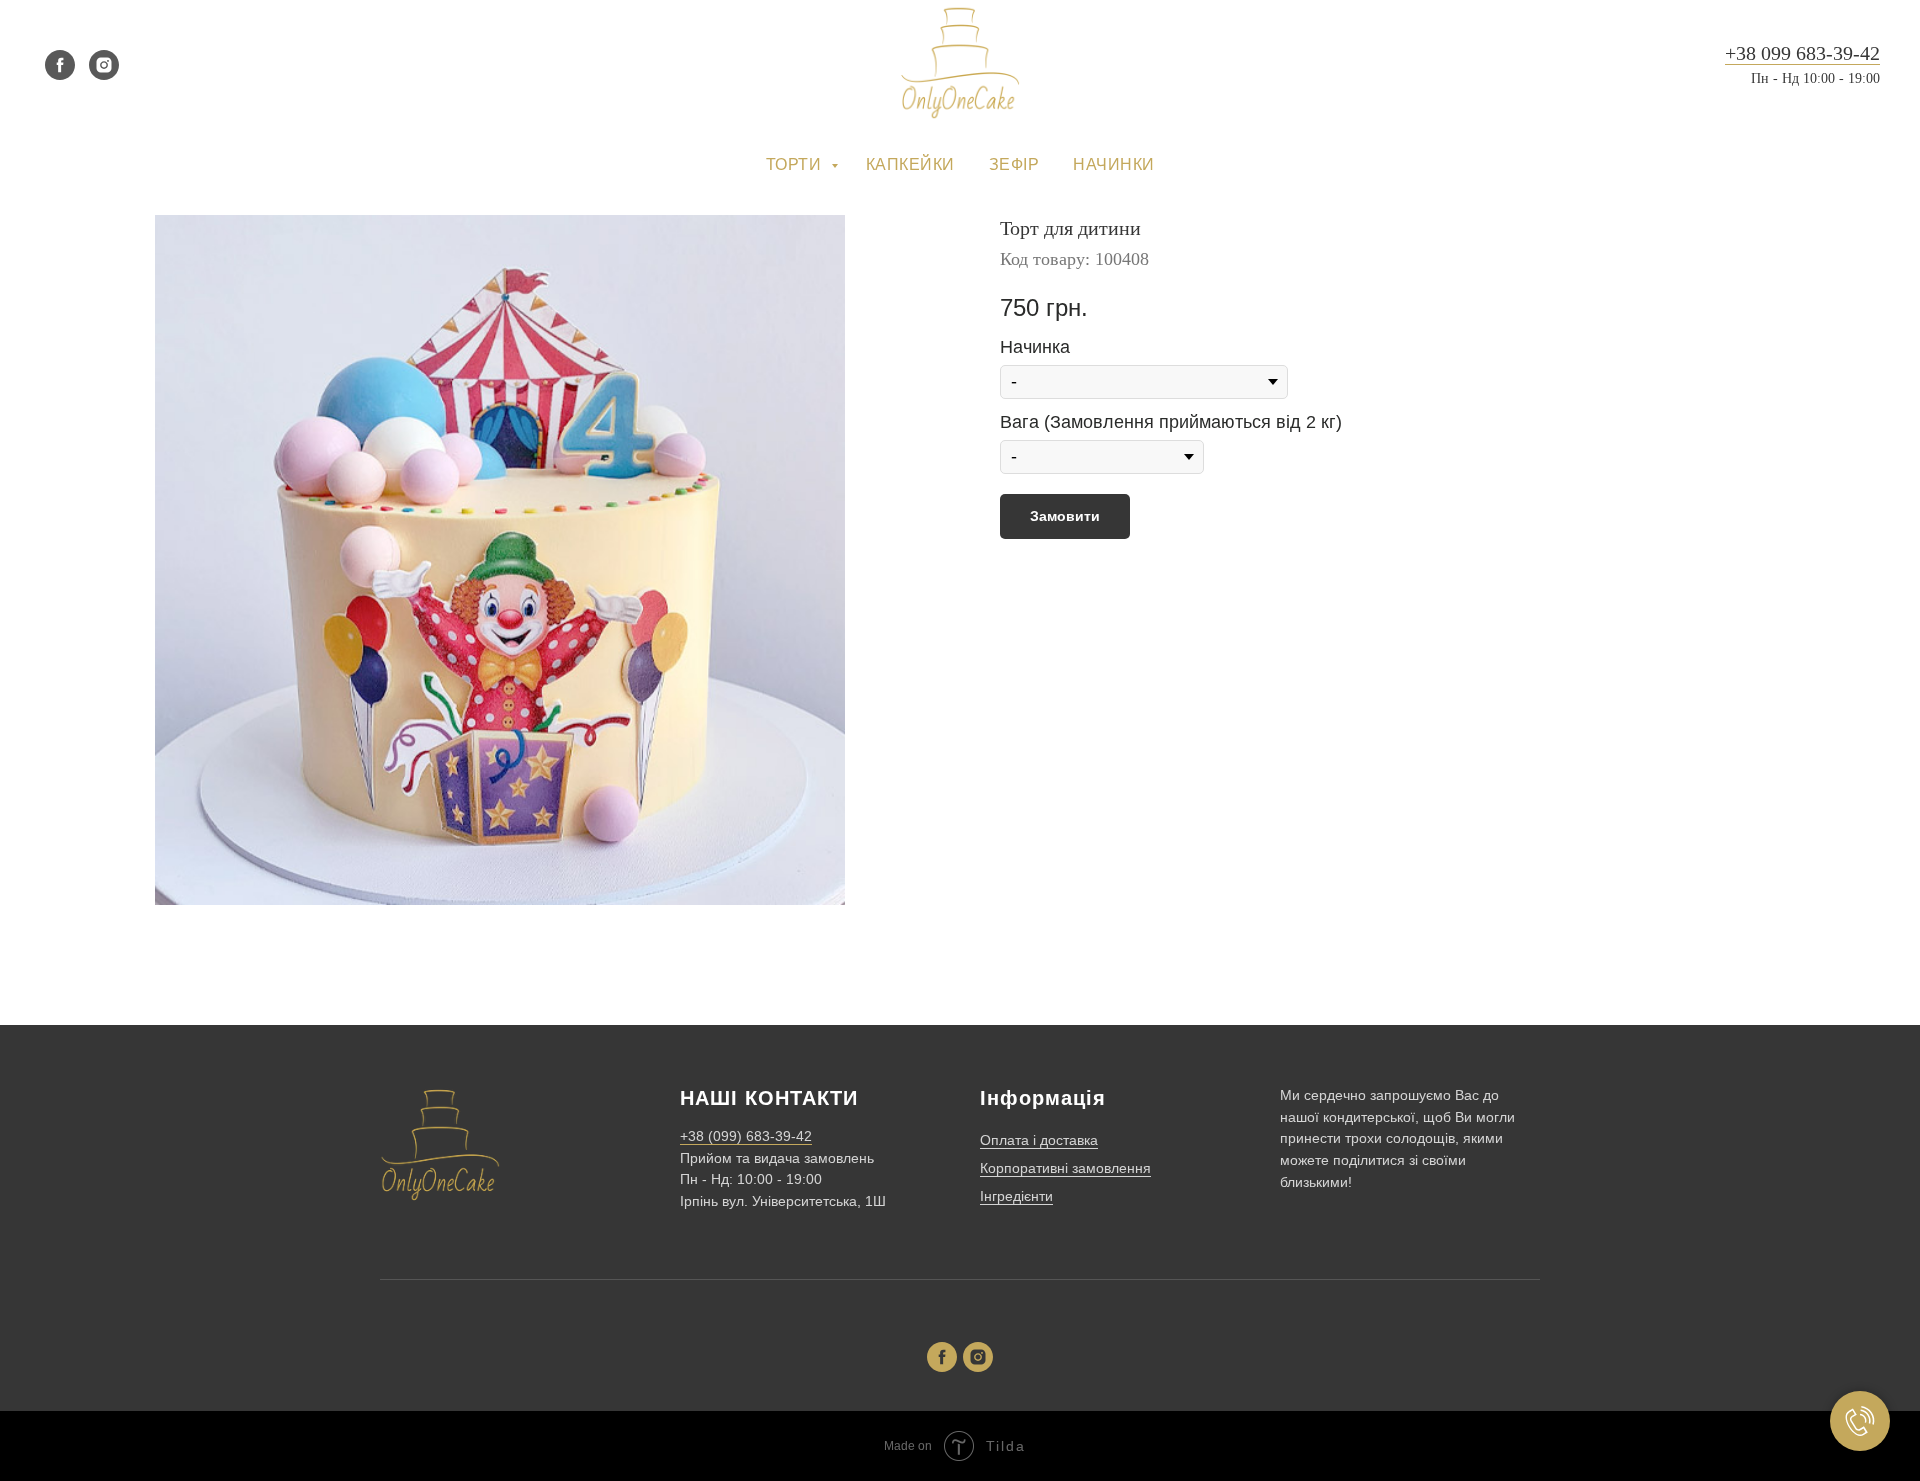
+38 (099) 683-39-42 (746, 1136)
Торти (796, 164)
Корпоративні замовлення (1065, 1168)
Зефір (1014, 164)
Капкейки (910, 164)
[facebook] (60, 65)
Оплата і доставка (1039, 1140)
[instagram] (104, 65)
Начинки (1114, 164)
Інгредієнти (1016, 1196)
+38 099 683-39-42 (1802, 53)
